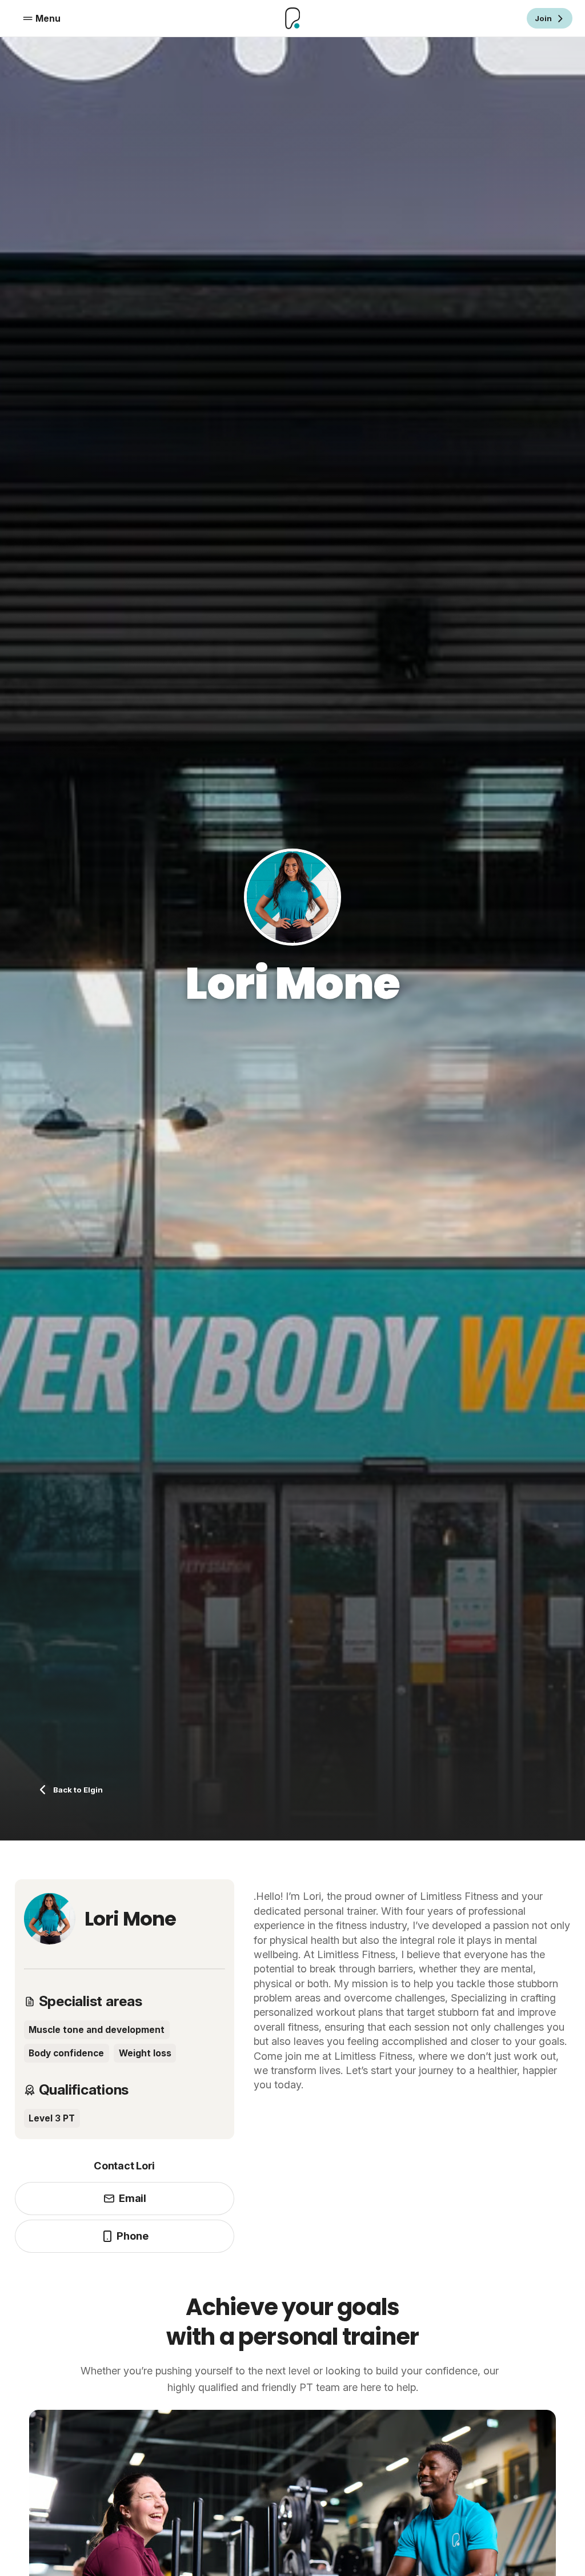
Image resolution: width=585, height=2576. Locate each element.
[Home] (292, 19)
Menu (48, 19)
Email (133, 2198)
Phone (132, 2236)
